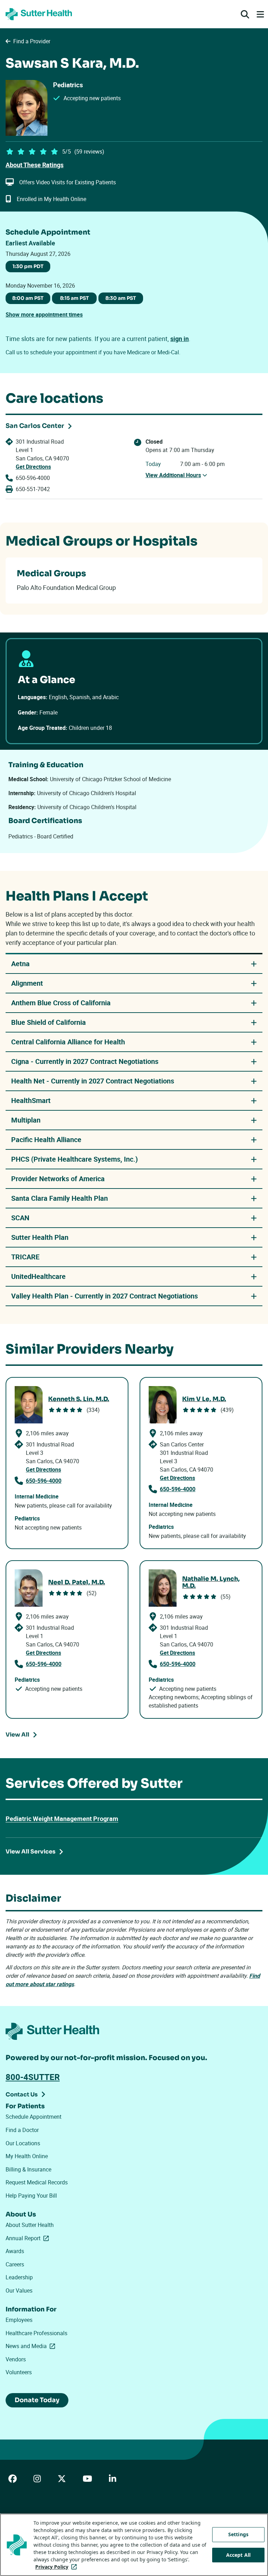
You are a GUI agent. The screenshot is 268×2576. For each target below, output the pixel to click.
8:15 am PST (75, 298)
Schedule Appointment (33, 2117)
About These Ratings (35, 165)
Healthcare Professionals (36, 2333)
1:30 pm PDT (28, 266)
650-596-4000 (33, 478)
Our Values (19, 2290)
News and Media (32, 2346)
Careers (15, 2264)
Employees (19, 2320)
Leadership (19, 2277)
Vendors (16, 2359)
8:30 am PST (121, 298)
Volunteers (19, 2372)
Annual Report (29, 2238)
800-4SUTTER (33, 2077)
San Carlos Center (35, 426)
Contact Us (22, 2094)
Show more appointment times (44, 314)
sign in (180, 339)
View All (17, 1735)
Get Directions (33, 467)
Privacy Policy (57, 2567)
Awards (15, 2251)
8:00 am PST (28, 298)
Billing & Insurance (28, 2169)
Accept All (238, 2555)
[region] (134, 2545)
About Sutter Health (30, 2225)
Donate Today (37, 2400)
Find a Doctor (22, 2130)
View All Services (31, 1852)
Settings (238, 2534)
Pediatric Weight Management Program (62, 1819)
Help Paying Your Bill (31, 2196)
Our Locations (23, 2143)
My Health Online (27, 2156)
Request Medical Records (37, 2182)
